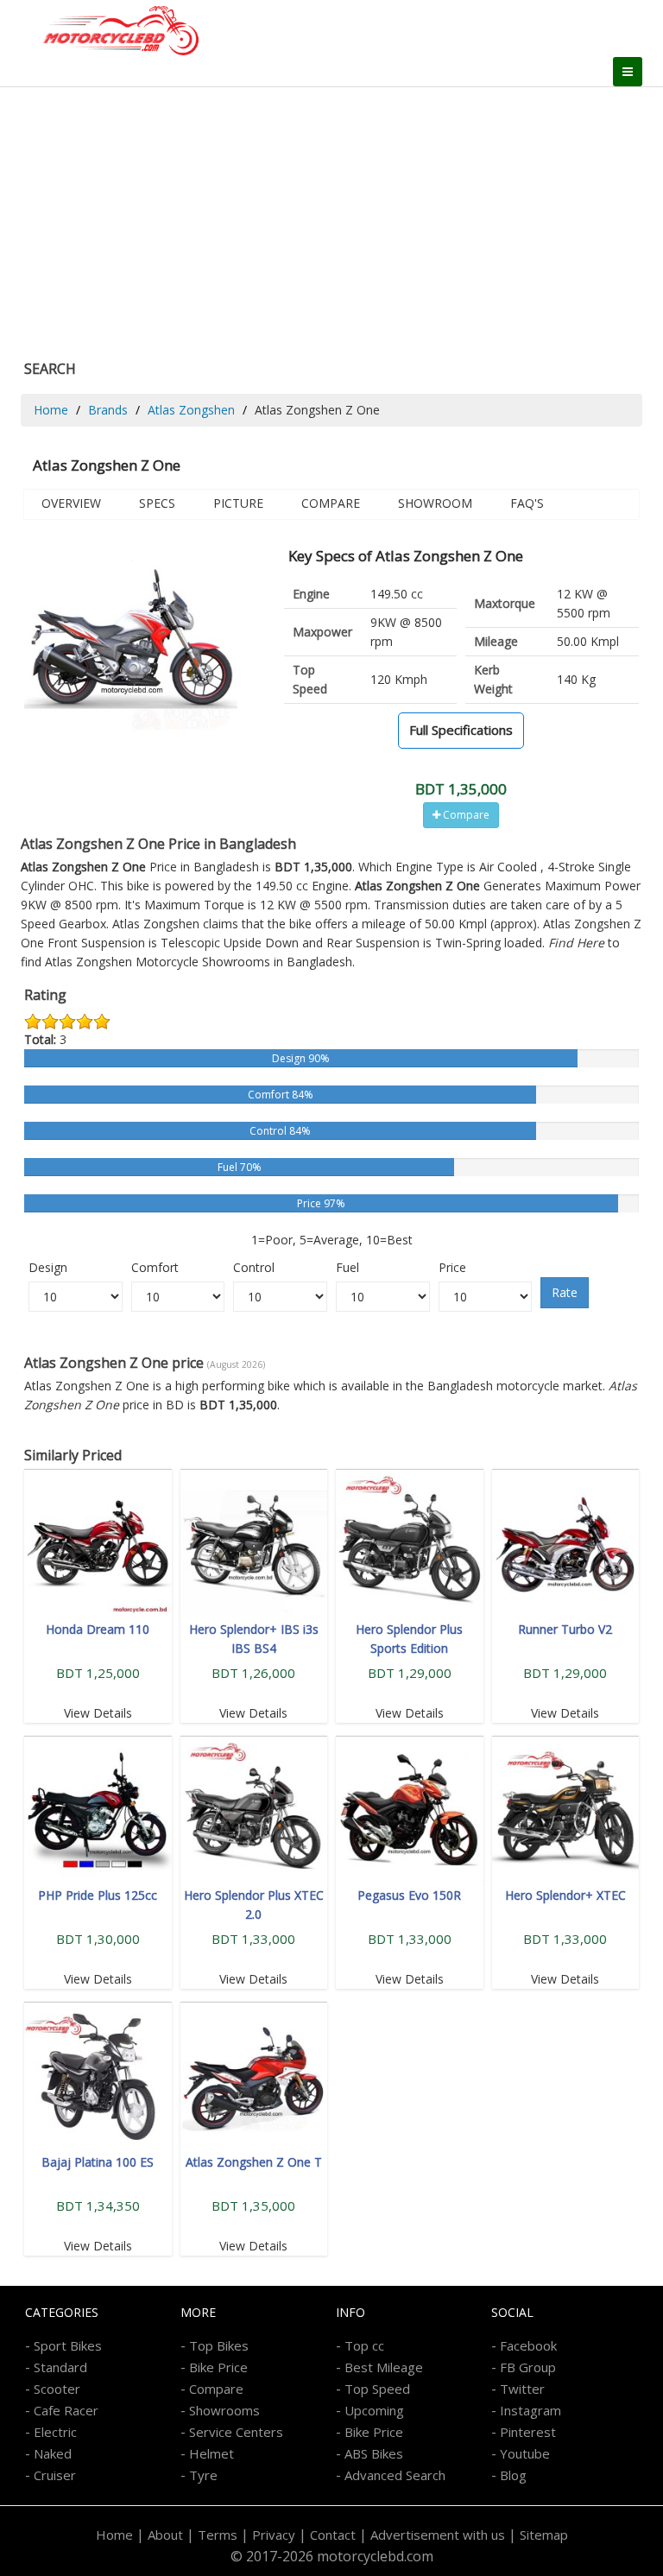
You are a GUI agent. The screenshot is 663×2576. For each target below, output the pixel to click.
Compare (331, 503)
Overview (71, 503)
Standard (60, 2367)
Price (452, 1267)
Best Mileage (384, 2367)
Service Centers (236, 2432)
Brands (108, 410)
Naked (53, 2453)
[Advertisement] (331, 217)
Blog (513, 2475)
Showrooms (224, 2410)
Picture (238, 503)
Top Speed (377, 2389)
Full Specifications (461, 730)
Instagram (530, 2410)
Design (48, 1267)
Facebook (528, 2345)
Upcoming (374, 2410)
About (165, 2535)
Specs (157, 503)
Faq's (527, 503)
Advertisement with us (438, 2535)
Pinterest (528, 2432)
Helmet (212, 2453)
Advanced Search (395, 2475)
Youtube (525, 2453)
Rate (565, 1292)
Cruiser (55, 2475)
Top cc (364, 2345)
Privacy (274, 2535)
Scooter (57, 2389)
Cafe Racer (66, 2410)
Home (51, 410)
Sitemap (544, 2535)
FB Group (528, 2367)
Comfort (155, 1267)
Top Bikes (219, 2345)
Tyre (203, 2475)
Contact (333, 2535)
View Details (98, 1713)
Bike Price (218, 2367)
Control (254, 1267)
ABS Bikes (374, 2453)
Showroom (435, 503)
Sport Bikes (68, 2345)
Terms (218, 2535)
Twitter (522, 2389)
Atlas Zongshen (191, 410)
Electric (55, 2432)
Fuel (347, 1267)
